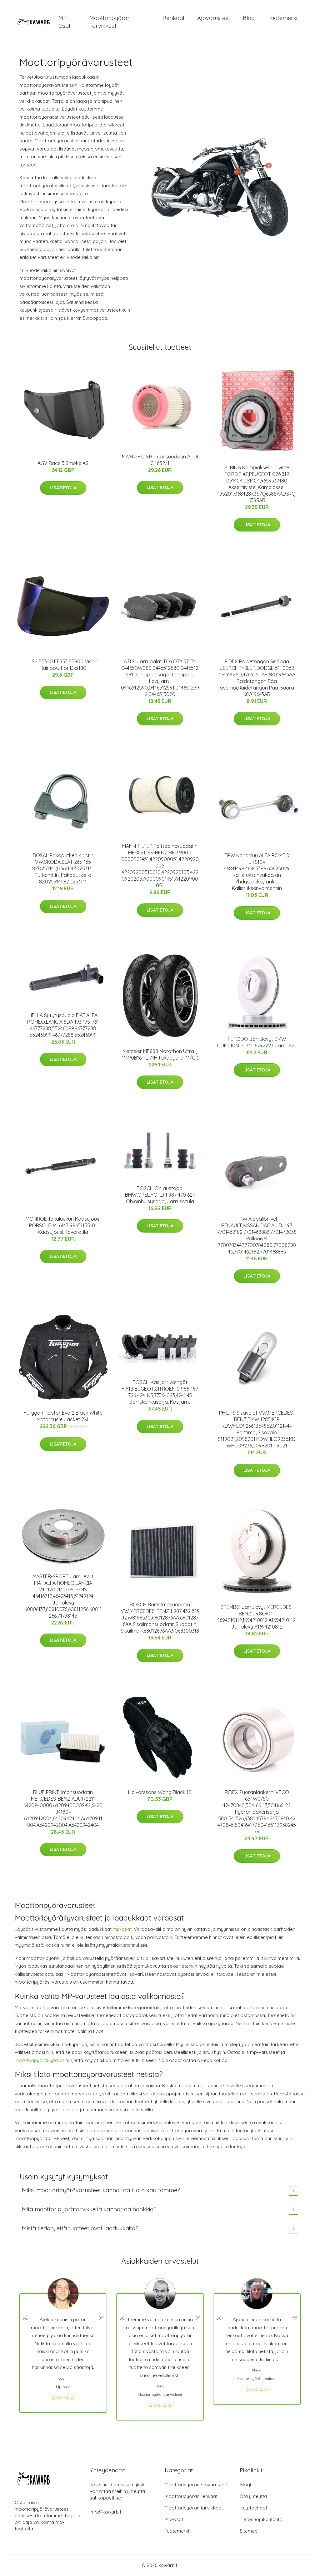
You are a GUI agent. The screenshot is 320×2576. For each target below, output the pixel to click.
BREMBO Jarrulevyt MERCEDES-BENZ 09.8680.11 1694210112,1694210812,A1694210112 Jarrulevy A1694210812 (257, 1617)
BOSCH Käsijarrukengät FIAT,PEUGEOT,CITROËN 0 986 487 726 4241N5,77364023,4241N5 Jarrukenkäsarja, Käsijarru (160, 1392)
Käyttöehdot (253, 2508)
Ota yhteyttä (253, 2496)
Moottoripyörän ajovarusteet (197, 2485)
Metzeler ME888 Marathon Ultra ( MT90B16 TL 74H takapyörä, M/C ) (160, 1054)
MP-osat (65, 22)
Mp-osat (174, 2519)
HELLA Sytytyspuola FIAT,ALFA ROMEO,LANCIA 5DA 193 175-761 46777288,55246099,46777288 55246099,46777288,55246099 (63, 1025)
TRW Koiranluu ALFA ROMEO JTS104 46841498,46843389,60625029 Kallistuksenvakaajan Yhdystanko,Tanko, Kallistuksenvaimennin (257, 872)
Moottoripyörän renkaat (191, 2496)
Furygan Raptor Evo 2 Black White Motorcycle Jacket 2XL (63, 1416)
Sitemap (249, 2531)
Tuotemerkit (284, 18)
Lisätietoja (63, 488)
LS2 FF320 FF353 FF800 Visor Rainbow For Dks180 (63, 665)
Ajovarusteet (214, 18)
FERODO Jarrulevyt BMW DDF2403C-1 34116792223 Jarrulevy (257, 1042)
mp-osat (122, 1929)
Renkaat (174, 18)
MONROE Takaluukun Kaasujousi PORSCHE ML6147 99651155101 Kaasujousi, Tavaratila (63, 1225)
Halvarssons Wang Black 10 (160, 1792)
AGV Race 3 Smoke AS (63, 463)
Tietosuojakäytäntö (261, 2519)
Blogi (249, 18)
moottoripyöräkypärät (39, 2060)
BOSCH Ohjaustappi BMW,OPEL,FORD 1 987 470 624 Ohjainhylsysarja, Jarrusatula (160, 1195)
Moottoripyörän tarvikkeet (110, 22)
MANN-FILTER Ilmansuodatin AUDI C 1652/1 (160, 460)
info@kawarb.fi (106, 2512)
